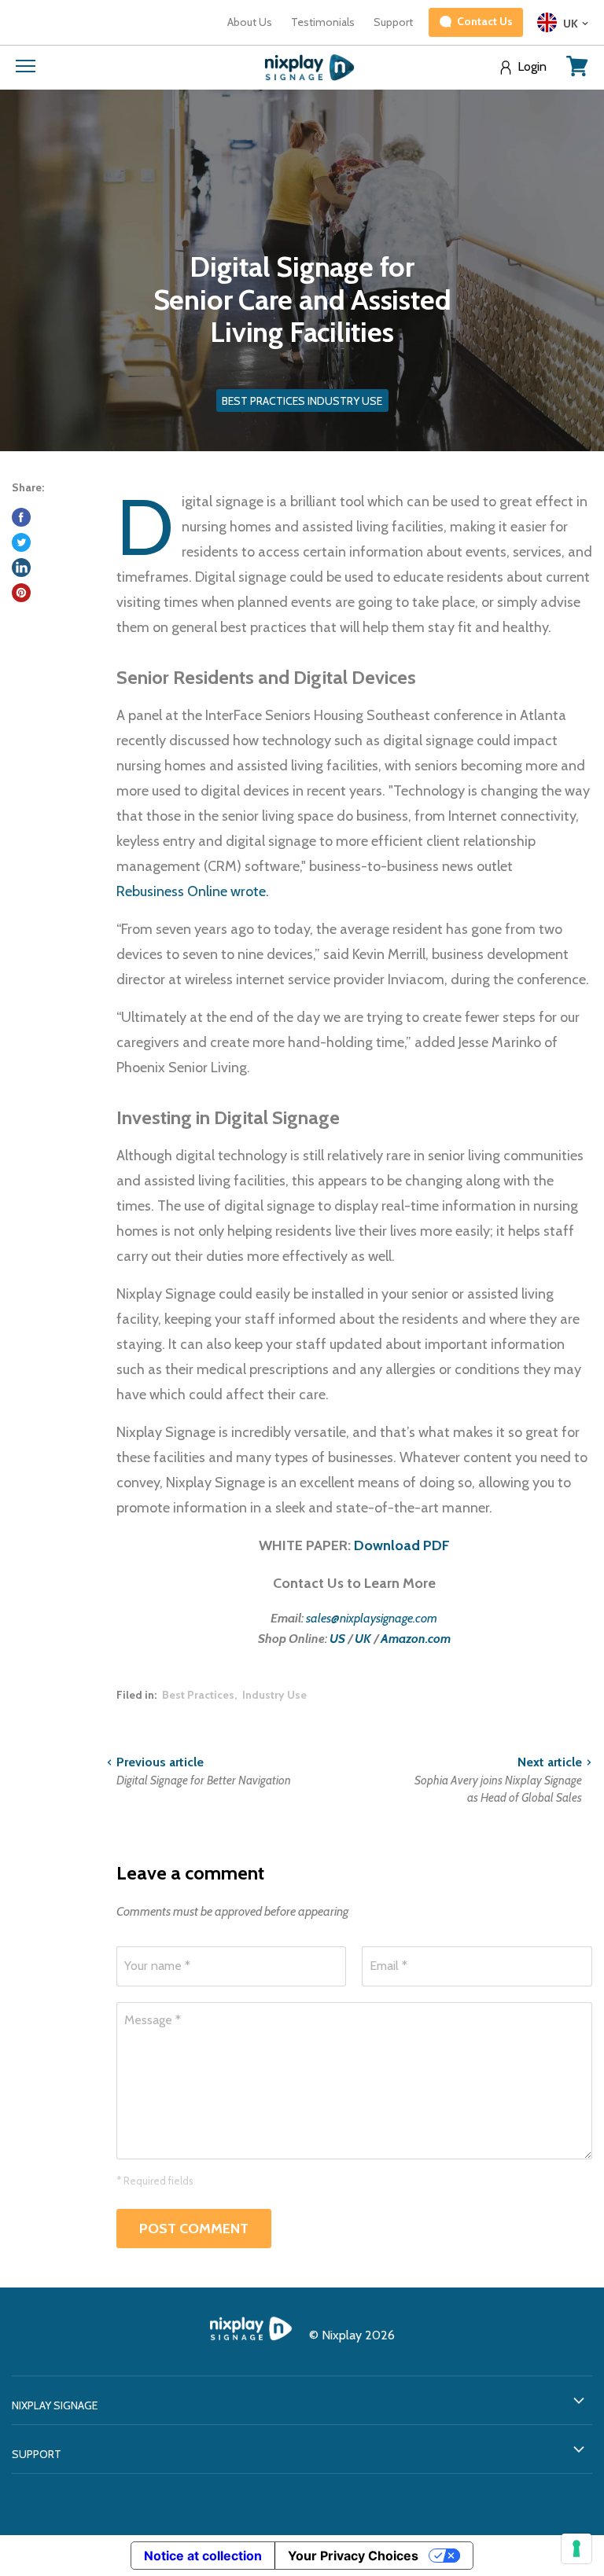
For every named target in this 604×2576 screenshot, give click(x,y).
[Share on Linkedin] (21, 568)
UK (363, 1639)
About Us (250, 22)
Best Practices (198, 1695)
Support (393, 22)
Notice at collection (203, 2556)
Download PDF (402, 1545)
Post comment (194, 2229)
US (337, 1639)
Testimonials (323, 22)
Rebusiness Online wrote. (193, 891)
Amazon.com (416, 1639)
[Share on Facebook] (21, 517)
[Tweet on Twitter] (21, 542)
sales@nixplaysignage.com (372, 1618)
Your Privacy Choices (353, 2556)
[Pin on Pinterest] (21, 593)
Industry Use (274, 1695)
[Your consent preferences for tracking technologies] (576, 2548)
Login (532, 67)
